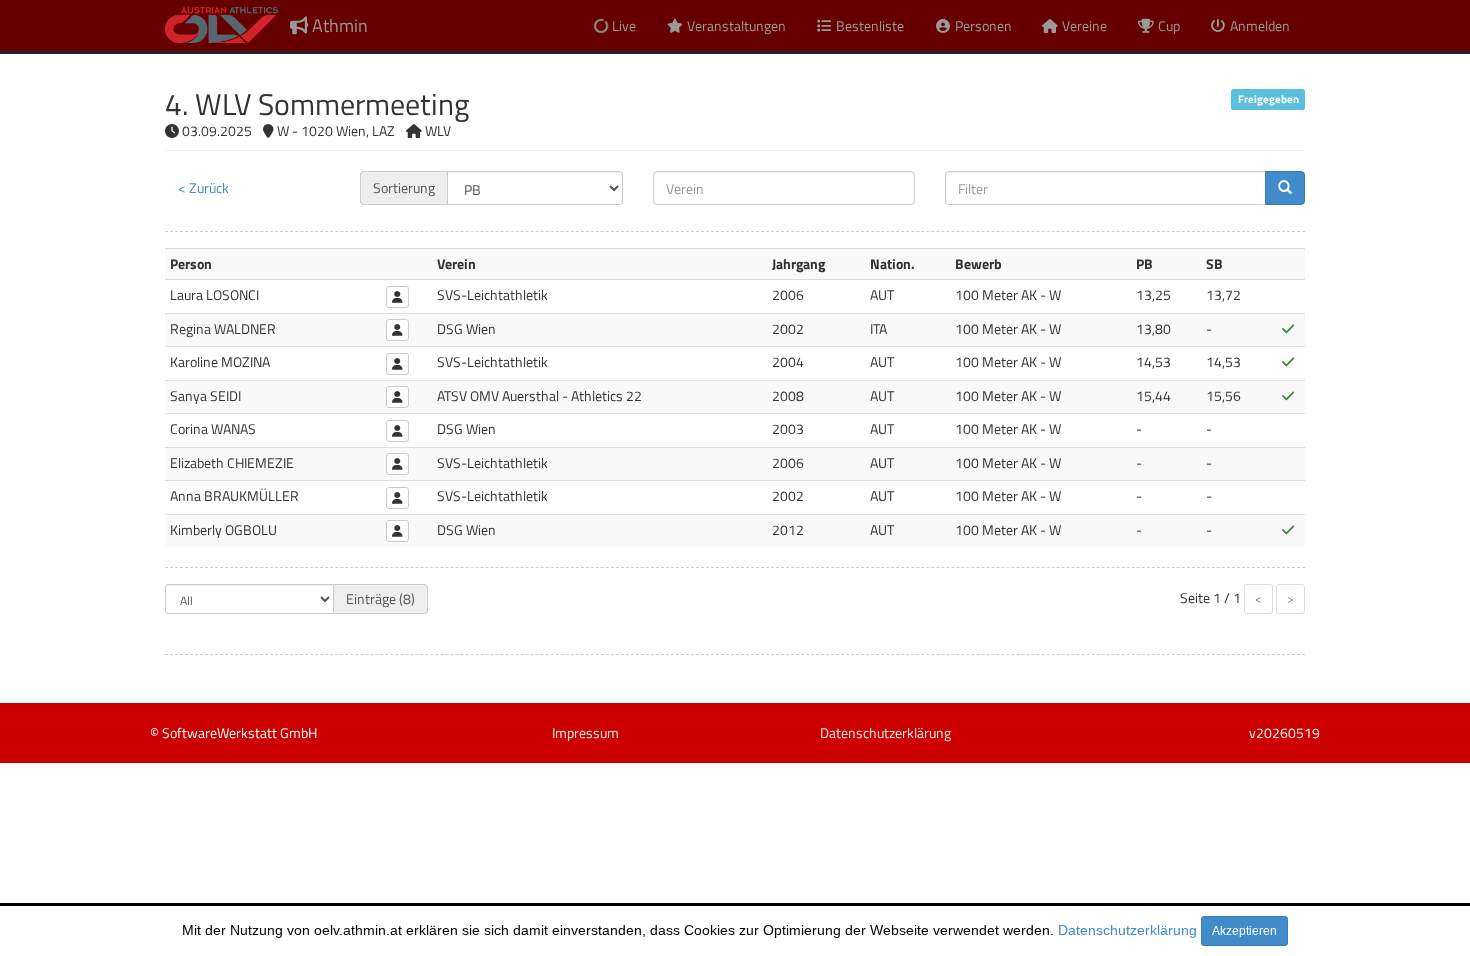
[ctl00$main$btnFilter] (1285, 188)
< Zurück (203, 187)
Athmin (338, 25)
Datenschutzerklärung (1127, 930)
